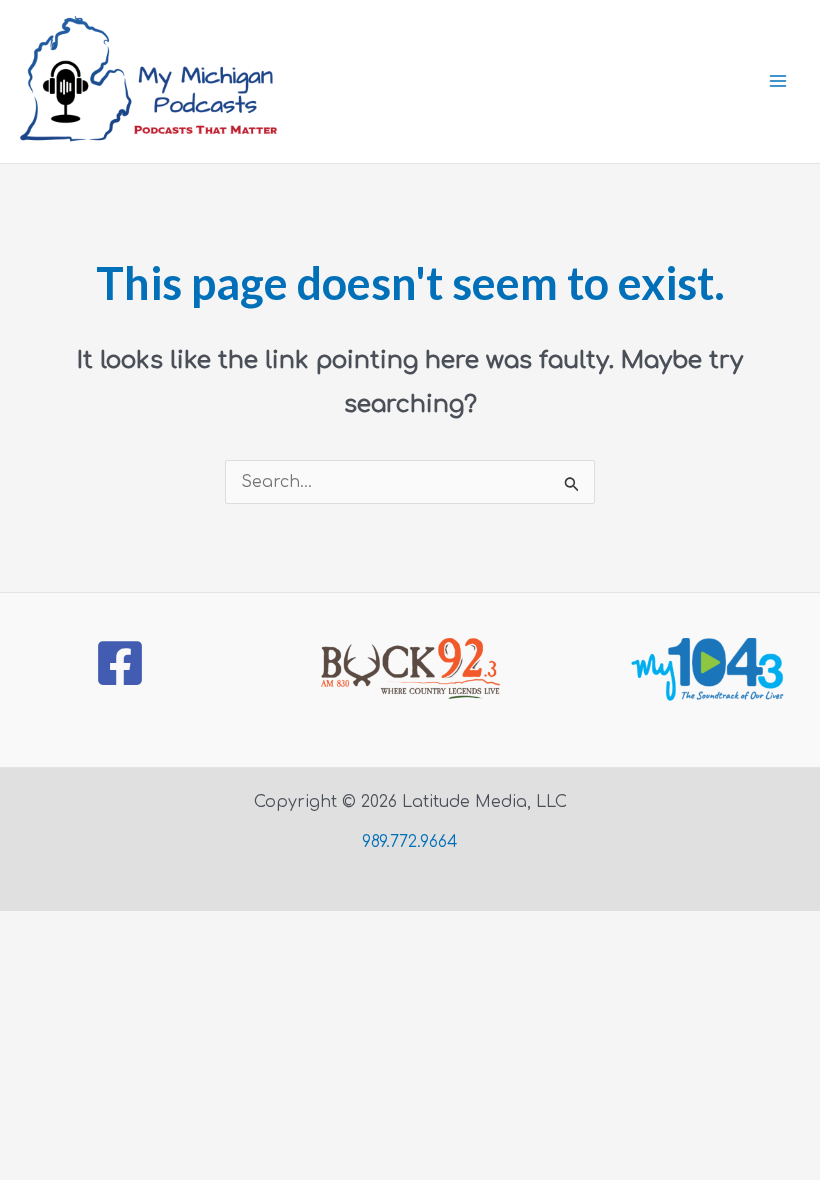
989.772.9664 (410, 842)
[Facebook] (120, 663)
